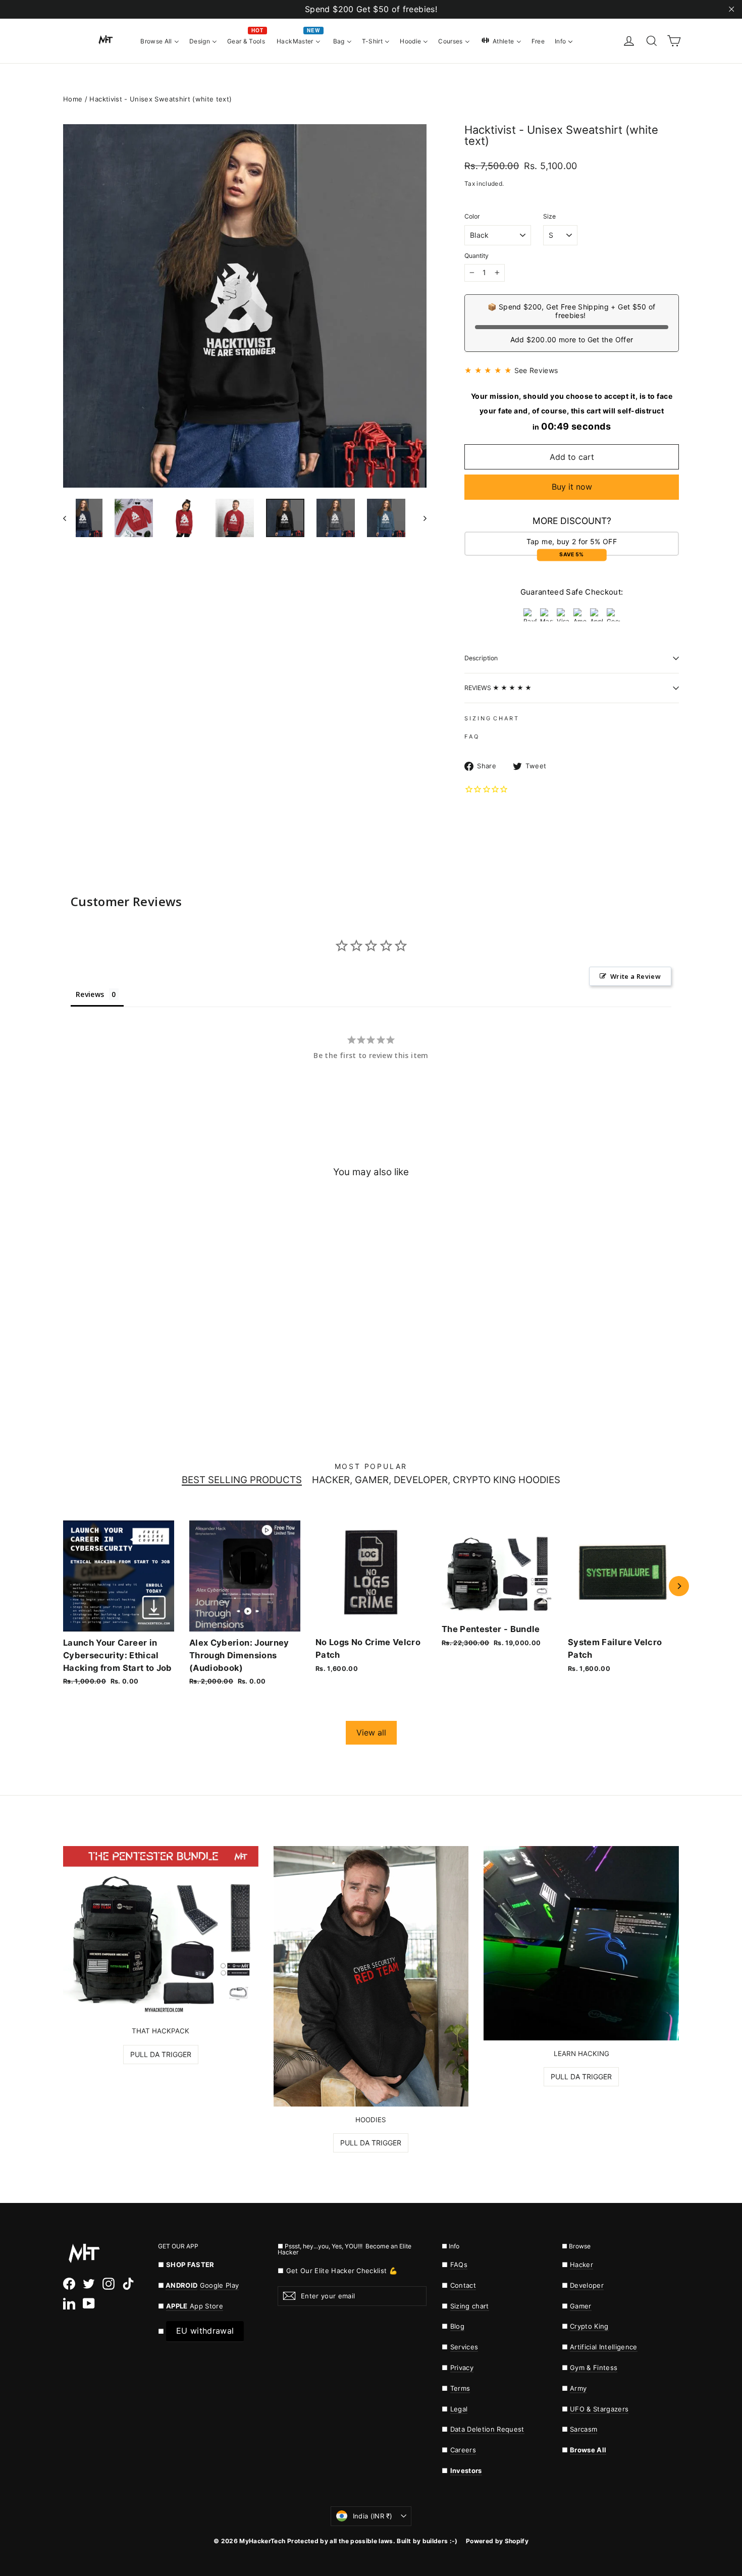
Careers (463, 2450)
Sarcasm (584, 2429)
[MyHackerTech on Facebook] (69, 2283)
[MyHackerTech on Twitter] (89, 2283)
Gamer (581, 2306)
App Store (195, 2306)
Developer (587, 2285)
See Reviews (536, 370)
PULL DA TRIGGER (161, 2054)
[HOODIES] (371, 1976)
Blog (457, 2326)
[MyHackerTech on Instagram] (109, 2283)
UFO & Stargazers (599, 2409)
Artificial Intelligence (604, 2347)
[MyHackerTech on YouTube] (89, 2303)
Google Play (220, 2285)
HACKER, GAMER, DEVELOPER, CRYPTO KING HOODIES (436, 1480)
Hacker (581, 2265)
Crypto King (589, 2326)
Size (549, 217)
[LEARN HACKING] (581, 1943)
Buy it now (572, 487)
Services (464, 2347)
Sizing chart (470, 2306)
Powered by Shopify (497, 2541)
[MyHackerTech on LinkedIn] (69, 2303)
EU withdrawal (205, 2331)
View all (371, 1732)
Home (73, 99)
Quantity (476, 256)
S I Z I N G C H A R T (491, 718)
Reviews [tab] (90, 994)
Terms (460, 2388)
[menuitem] (160, 40)
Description (481, 658)
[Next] (679, 1586)
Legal (459, 2409)
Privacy (462, 2368)
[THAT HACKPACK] (161, 1932)
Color (472, 217)
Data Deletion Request (487, 2429)
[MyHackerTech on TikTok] (128, 2283)
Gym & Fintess (594, 2368)
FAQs (459, 2265)
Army (578, 2388)
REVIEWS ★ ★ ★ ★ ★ (498, 688)
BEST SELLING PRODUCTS (242, 1480)
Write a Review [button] (635, 976)
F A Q (471, 737)
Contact (463, 2285)
